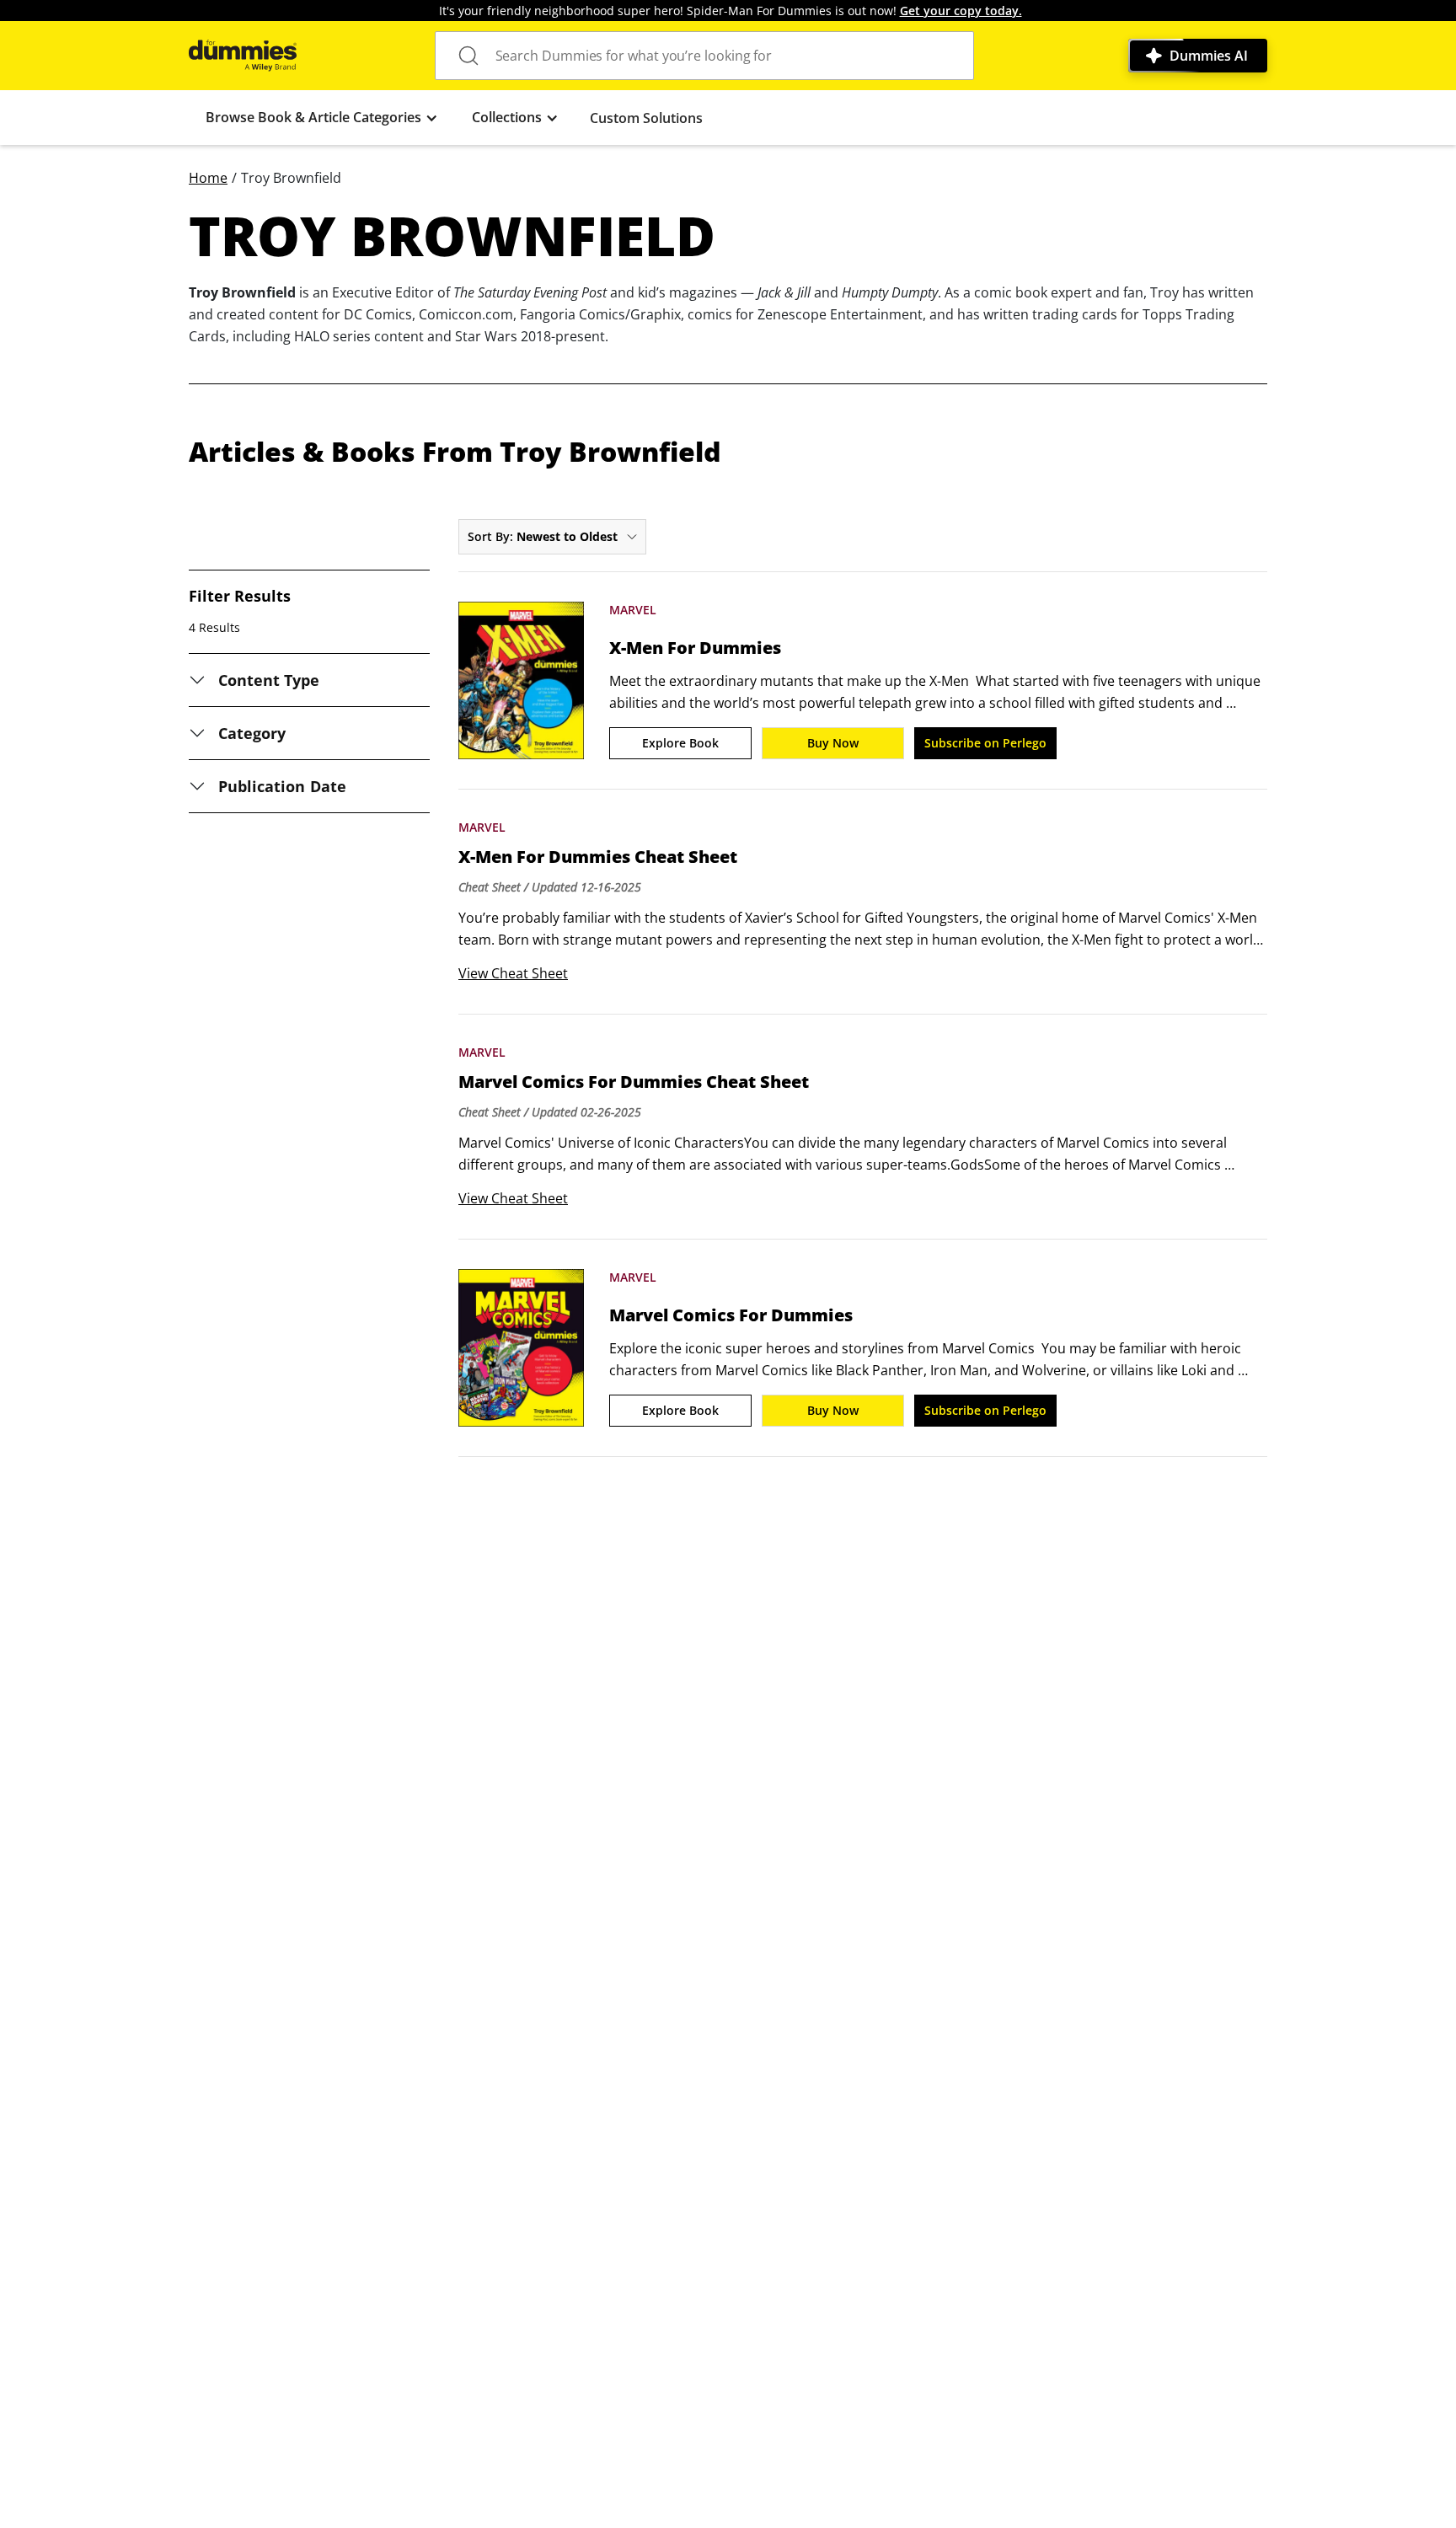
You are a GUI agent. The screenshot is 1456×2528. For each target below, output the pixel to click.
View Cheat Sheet (513, 973)
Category (252, 733)
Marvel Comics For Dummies (731, 1315)
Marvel (633, 610)
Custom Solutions (646, 118)
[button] (322, 118)
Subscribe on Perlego (985, 743)
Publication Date (282, 786)
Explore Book (680, 743)
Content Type (269, 680)
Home (208, 178)
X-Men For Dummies (695, 648)
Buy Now (833, 743)
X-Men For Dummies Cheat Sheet (598, 857)
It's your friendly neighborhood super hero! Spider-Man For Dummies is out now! (731, 11)
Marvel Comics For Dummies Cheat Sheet (634, 1082)
